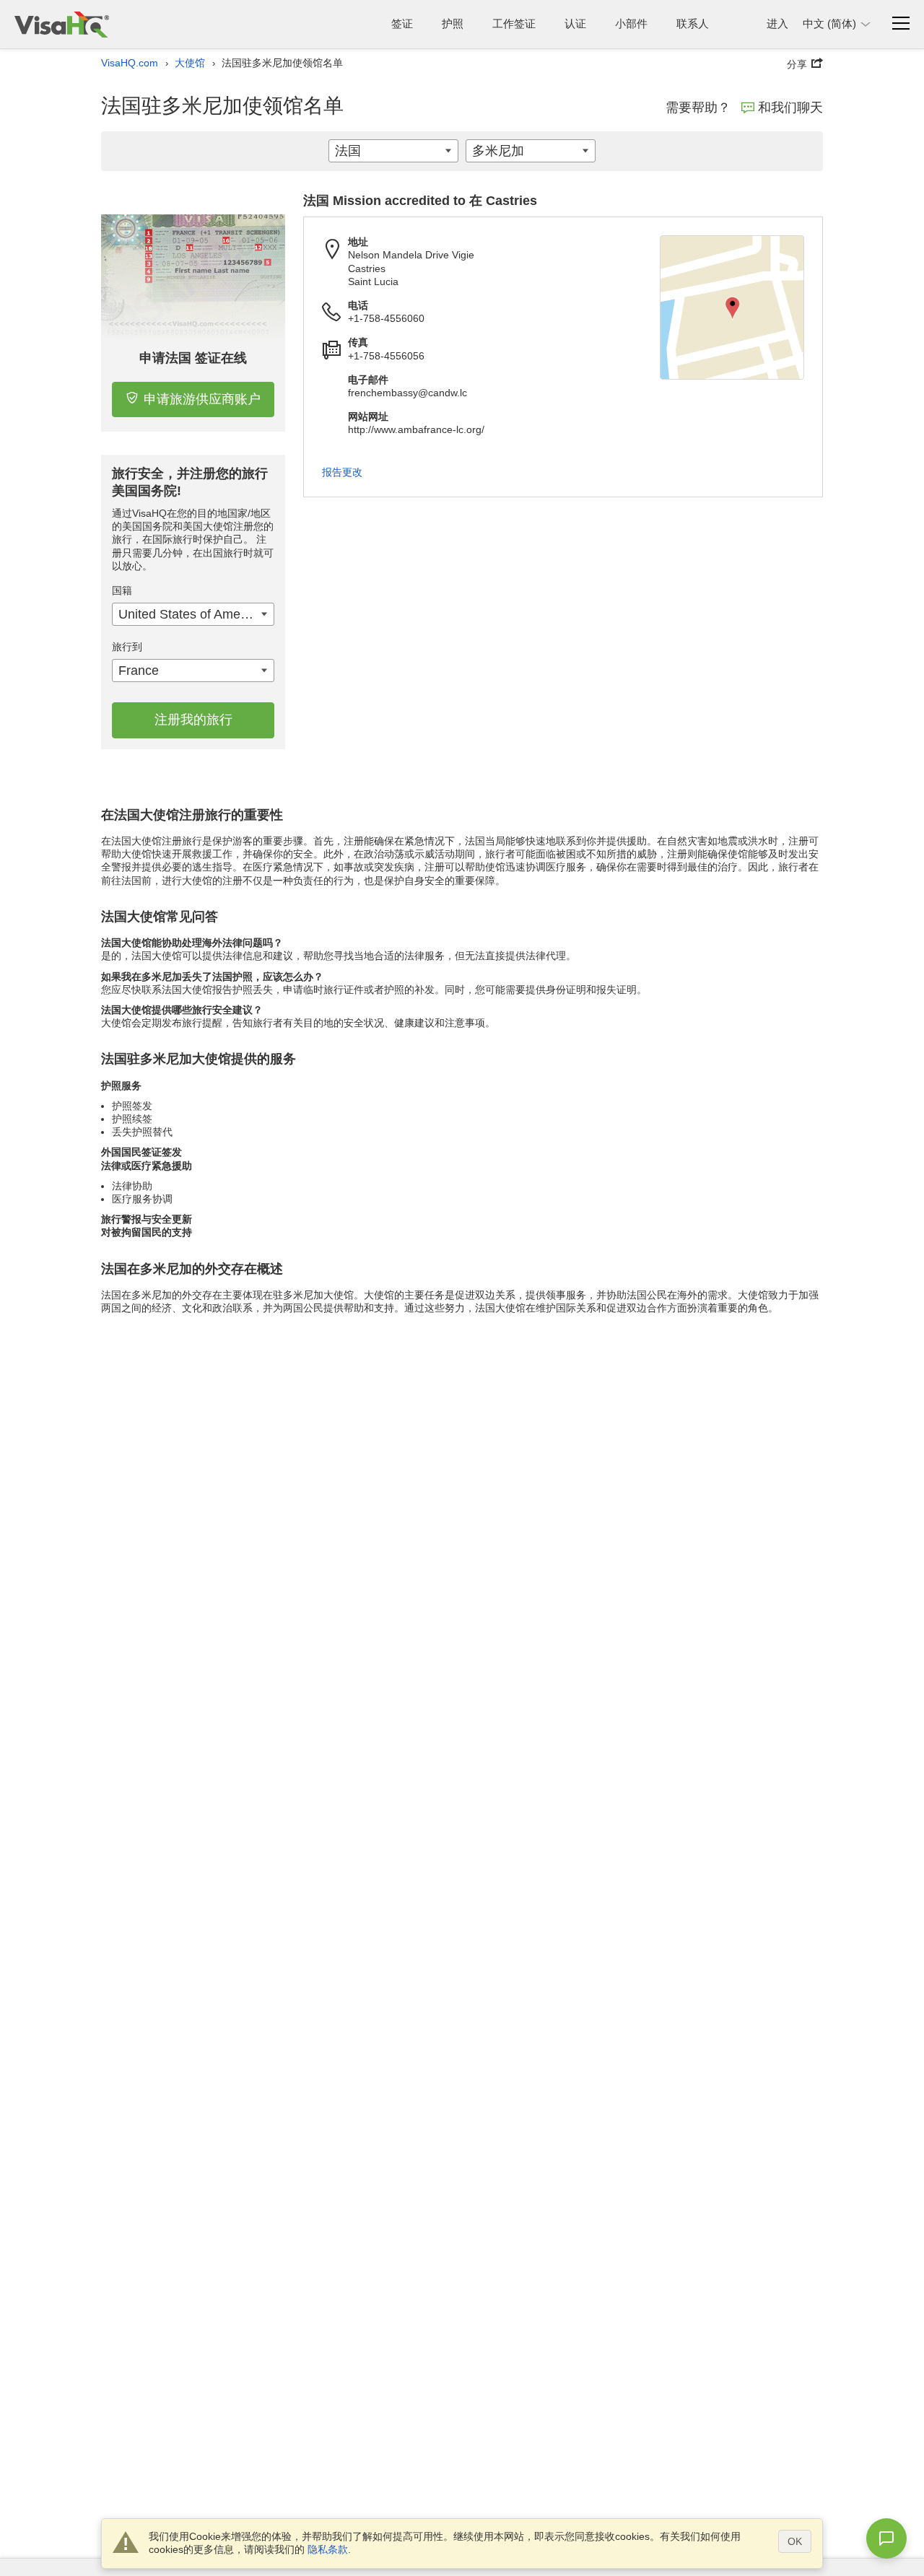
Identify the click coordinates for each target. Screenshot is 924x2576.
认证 (575, 23)
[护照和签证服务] (62, 24)
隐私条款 (328, 2549)
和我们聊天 (790, 108)
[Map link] (732, 307)
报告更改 (342, 472)
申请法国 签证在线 (193, 358)
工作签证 (514, 23)
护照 (453, 23)
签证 (402, 23)
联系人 (693, 23)
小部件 (631, 23)
